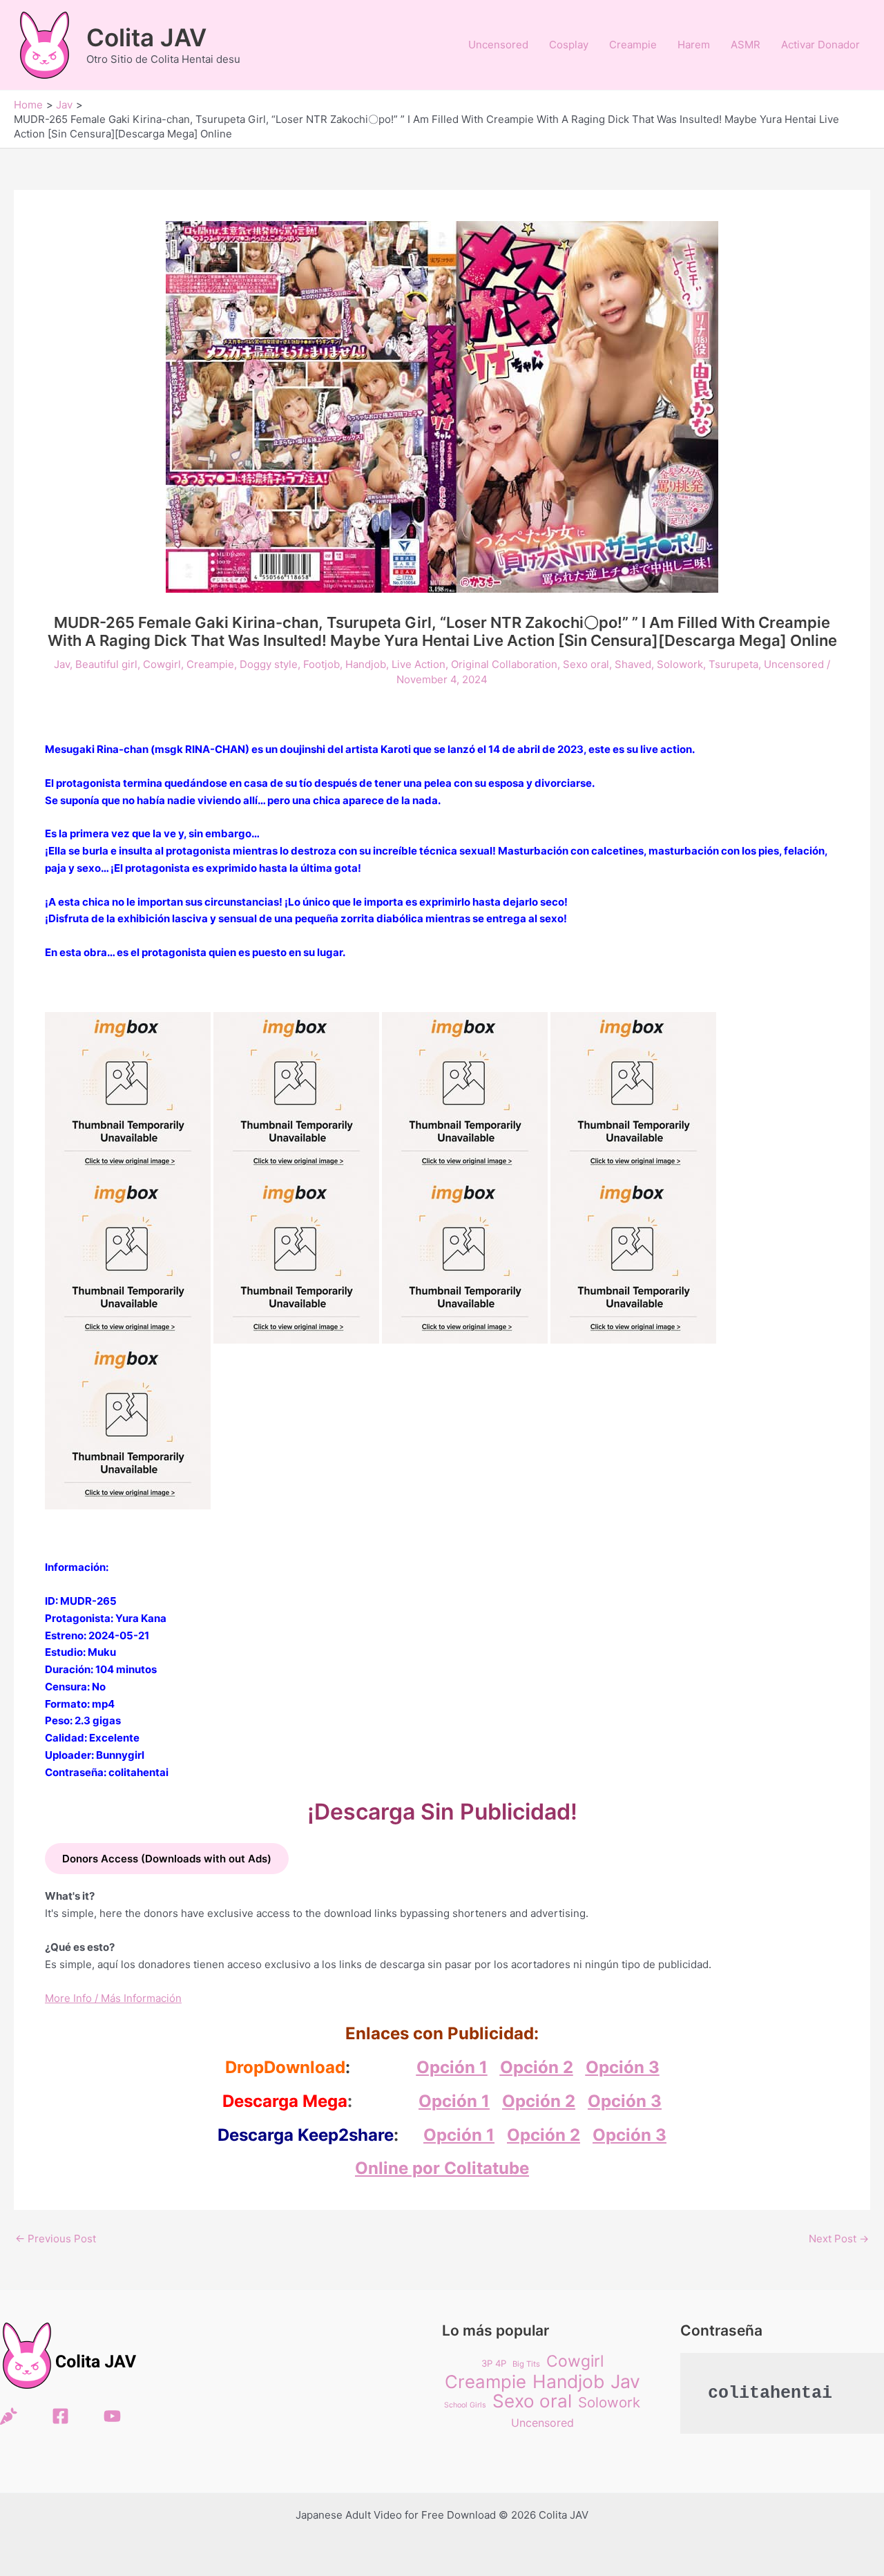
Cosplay (569, 45)
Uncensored (498, 45)
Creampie (633, 45)
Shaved (633, 664)
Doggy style (269, 664)
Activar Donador (820, 45)
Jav (62, 664)
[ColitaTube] (112, 2416)
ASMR (746, 45)
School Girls (465, 2405)
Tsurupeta (733, 664)
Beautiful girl (106, 664)
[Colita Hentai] (9, 2416)
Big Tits (526, 2364)
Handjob (366, 664)
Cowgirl (162, 664)
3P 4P (494, 2363)
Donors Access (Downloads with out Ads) (167, 1859)
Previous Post (56, 2239)
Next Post (839, 2239)
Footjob (321, 664)
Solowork (680, 664)
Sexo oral (586, 664)
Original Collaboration (504, 664)
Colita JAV (146, 37)
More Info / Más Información (113, 1998)
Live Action (419, 664)
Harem (694, 45)
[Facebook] (60, 2416)
